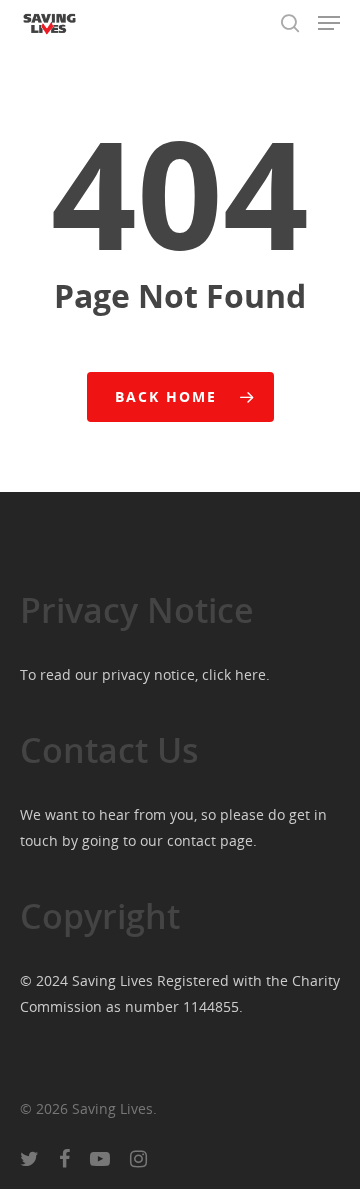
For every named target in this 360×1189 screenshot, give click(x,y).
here (250, 674)
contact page (210, 840)
